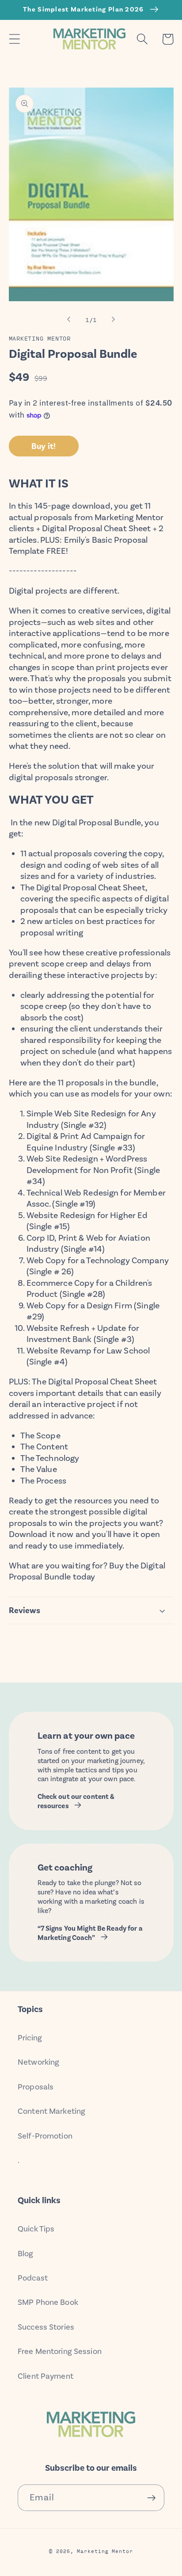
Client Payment (45, 2376)
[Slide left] (68, 319)
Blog (26, 2254)
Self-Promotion (45, 2136)
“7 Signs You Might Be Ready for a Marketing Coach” (90, 1933)
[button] (14, 39)
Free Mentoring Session (60, 2351)
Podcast (33, 2278)
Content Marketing (51, 2111)
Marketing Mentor (105, 2551)
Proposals (36, 2087)
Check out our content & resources (76, 1801)
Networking (38, 2062)
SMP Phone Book (48, 2302)
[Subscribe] (151, 2498)
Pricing (30, 2038)
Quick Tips (36, 2229)
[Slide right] (114, 319)
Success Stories (46, 2327)
